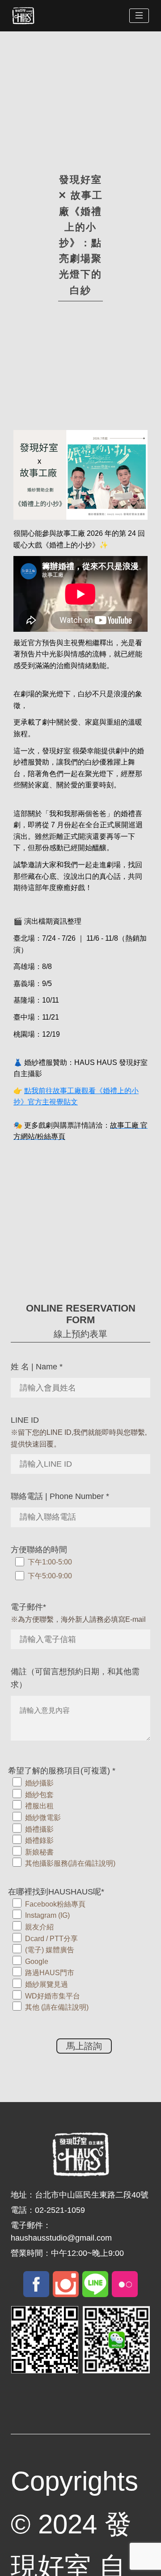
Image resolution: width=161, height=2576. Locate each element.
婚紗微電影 (43, 1818)
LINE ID (25, 1420)
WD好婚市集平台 (53, 1996)
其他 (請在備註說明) (57, 2007)
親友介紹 (39, 1927)
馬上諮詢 (84, 2046)
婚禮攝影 (39, 1829)
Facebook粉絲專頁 (55, 1904)
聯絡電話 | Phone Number (60, 1496)
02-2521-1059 (60, 2210)
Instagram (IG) (47, 1915)
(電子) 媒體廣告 (50, 1950)
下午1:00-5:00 (50, 1562)
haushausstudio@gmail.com (61, 2238)
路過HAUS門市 (50, 1973)
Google (37, 1961)
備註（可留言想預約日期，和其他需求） (75, 1678)
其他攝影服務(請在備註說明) (70, 1863)
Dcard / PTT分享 (51, 1939)
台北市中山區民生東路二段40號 (92, 2195)
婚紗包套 (39, 1795)
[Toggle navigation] (139, 16)
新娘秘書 (39, 1852)
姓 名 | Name (37, 1367)
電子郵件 (28, 1607)
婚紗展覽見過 (47, 1984)
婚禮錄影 (39, 1840)
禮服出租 (39, 1806)
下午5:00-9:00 (50, 1576)
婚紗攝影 (39, 1783)
